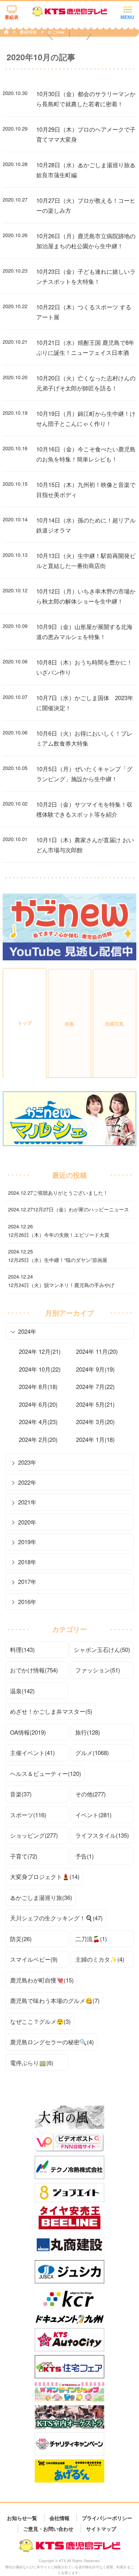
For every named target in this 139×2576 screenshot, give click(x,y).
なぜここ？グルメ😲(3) (40, 2021)
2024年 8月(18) (38, 1386)
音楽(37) (21, 1794)
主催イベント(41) (32, 1753)
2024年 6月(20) (38, 1404)
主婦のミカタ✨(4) (100, 1959)
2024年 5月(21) (95, 1404)
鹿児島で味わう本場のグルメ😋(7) (55, 2000)
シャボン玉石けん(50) (102, 1649)
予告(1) (85, 1856)
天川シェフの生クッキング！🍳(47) (56, 1918)
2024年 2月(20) (38, 1439)
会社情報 (59, 2518)
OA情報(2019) (28, 1732)
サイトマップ (101, 2528)
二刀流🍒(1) (91, 1939)
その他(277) (91, 1794)
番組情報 (29, 32)
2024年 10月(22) (40, 1369)
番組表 (12, 17)
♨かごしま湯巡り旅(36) (41, 1897)
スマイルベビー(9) (34, 1959)
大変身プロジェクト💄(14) (45, 1876)
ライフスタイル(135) (102, 1835)
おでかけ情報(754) (34, 1670)
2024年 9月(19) (95, 1369)
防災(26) (21, 1939)
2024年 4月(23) (38, 1422)
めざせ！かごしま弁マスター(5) (51, 1711)
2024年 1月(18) (95, 1439)
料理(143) (22, 1649)
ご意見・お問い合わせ (48, 2528)
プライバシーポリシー (107, 2518)
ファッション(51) (98, 1670)
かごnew (56, 32)
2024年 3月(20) (95, 1422)
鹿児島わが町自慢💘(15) (42, 1980)
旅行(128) (88, 1732)
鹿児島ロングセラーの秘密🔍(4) (52, 2042)
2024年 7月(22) (95, 1386)
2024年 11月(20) (97, 1351)
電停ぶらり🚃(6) (32, 2063)
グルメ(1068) (92, 1753)
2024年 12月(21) (40, 1351)
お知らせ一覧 (22, 2518)
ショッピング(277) (34, 1835)
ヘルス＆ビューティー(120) (46, 1773)
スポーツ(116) (28, 1815)
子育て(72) (24, 1856)
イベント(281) (93, 1815)
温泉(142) (22, 1691)
